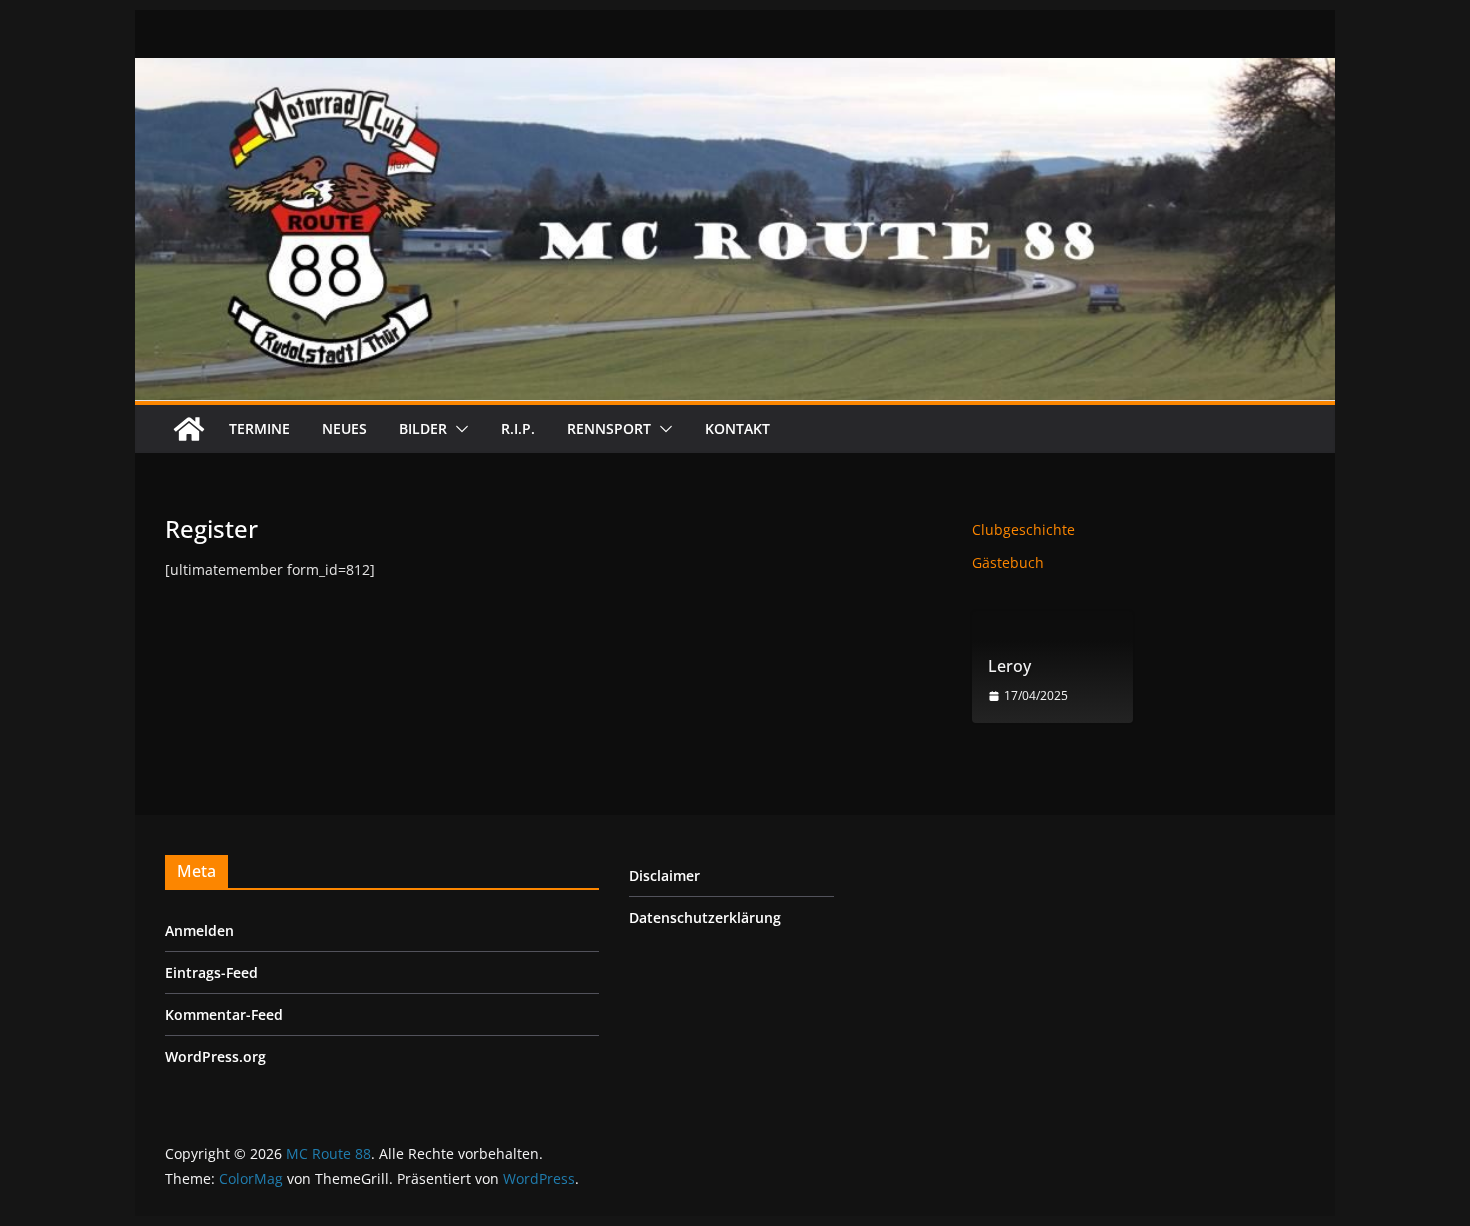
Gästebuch (1008, 562)
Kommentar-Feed (224, 1014)
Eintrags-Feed (211, 972)
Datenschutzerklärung (705, 917)
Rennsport (609, 428)
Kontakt (737, 428)
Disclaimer (664, 875)
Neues (344, 428)
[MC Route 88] (189, 429)
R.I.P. (518, 428)
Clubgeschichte (1023, 529)
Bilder (423, 428)
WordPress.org (215, 1056)
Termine (259, 428)
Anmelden (199, 930)
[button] (458, 429)
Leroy (1009, 666)
